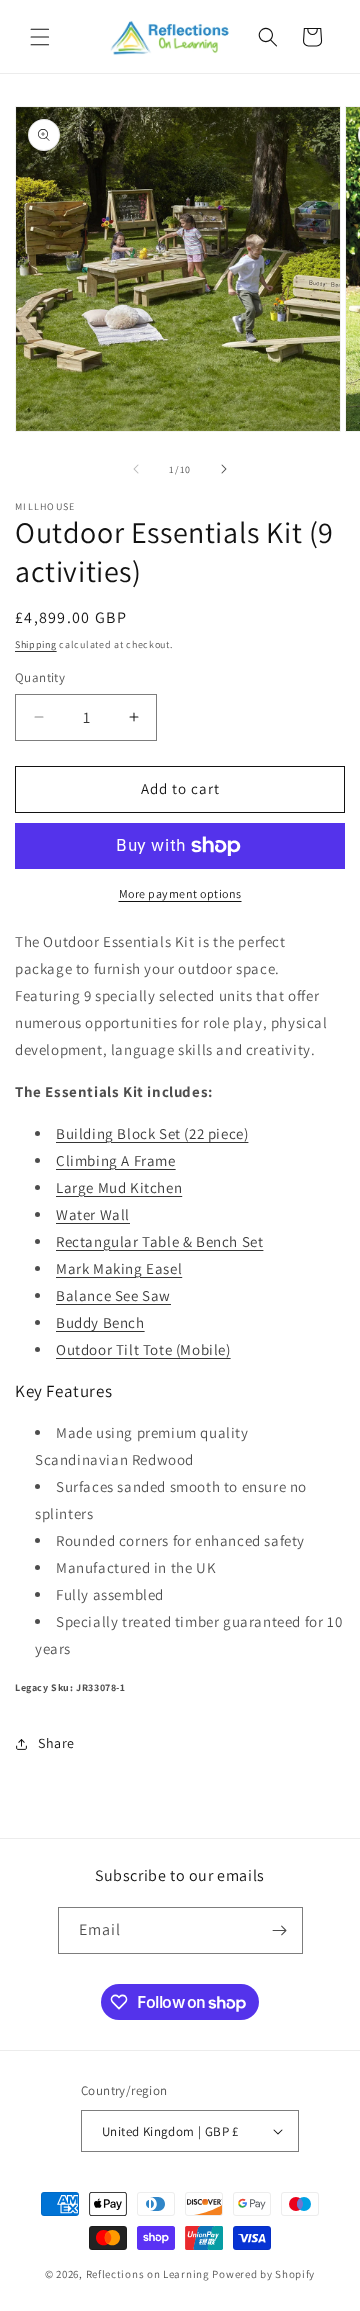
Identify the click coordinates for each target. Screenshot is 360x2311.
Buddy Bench (100, 1322)
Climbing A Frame (116, 1160)
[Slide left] (136, 469)
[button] (40, 37)
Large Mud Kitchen (119, 1187)
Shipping (36, 644)
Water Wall (93, 1214)
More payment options (180, 893)
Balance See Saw (113, 1295)
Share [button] (56, 1743)
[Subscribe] (280, 1930)
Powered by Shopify (263, 2274)
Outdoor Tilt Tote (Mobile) (143, 1349)
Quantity (40, 677)
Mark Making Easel (119, 1268)
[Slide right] (224, 469)
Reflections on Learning (148, 2274)
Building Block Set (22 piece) (152, 1133)
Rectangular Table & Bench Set (159, 1241)
